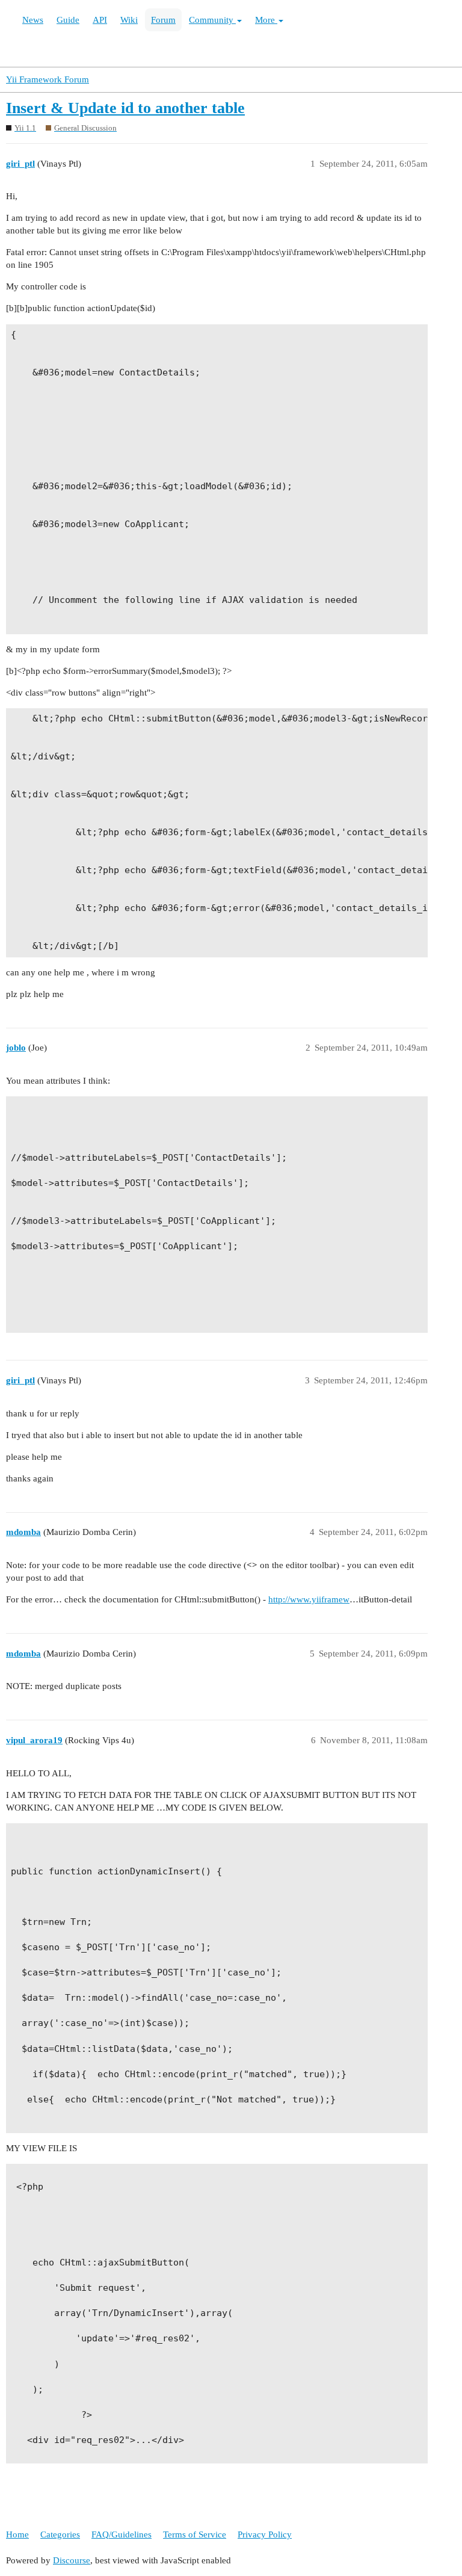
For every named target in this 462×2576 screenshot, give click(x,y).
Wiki (129, 20)
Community (212, 20)
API (100, 20)
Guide (68, 20)
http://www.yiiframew (309, 1599)
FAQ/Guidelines (122, 2534)
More (266, 20)
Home (17, 2534)
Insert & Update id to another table (125, 108)
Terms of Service (195, 2534)
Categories (60, 2534)
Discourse (72, 2560)
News (33, 20)
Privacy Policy (265, 2534)
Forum (163, 20)
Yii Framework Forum (48, 79)
